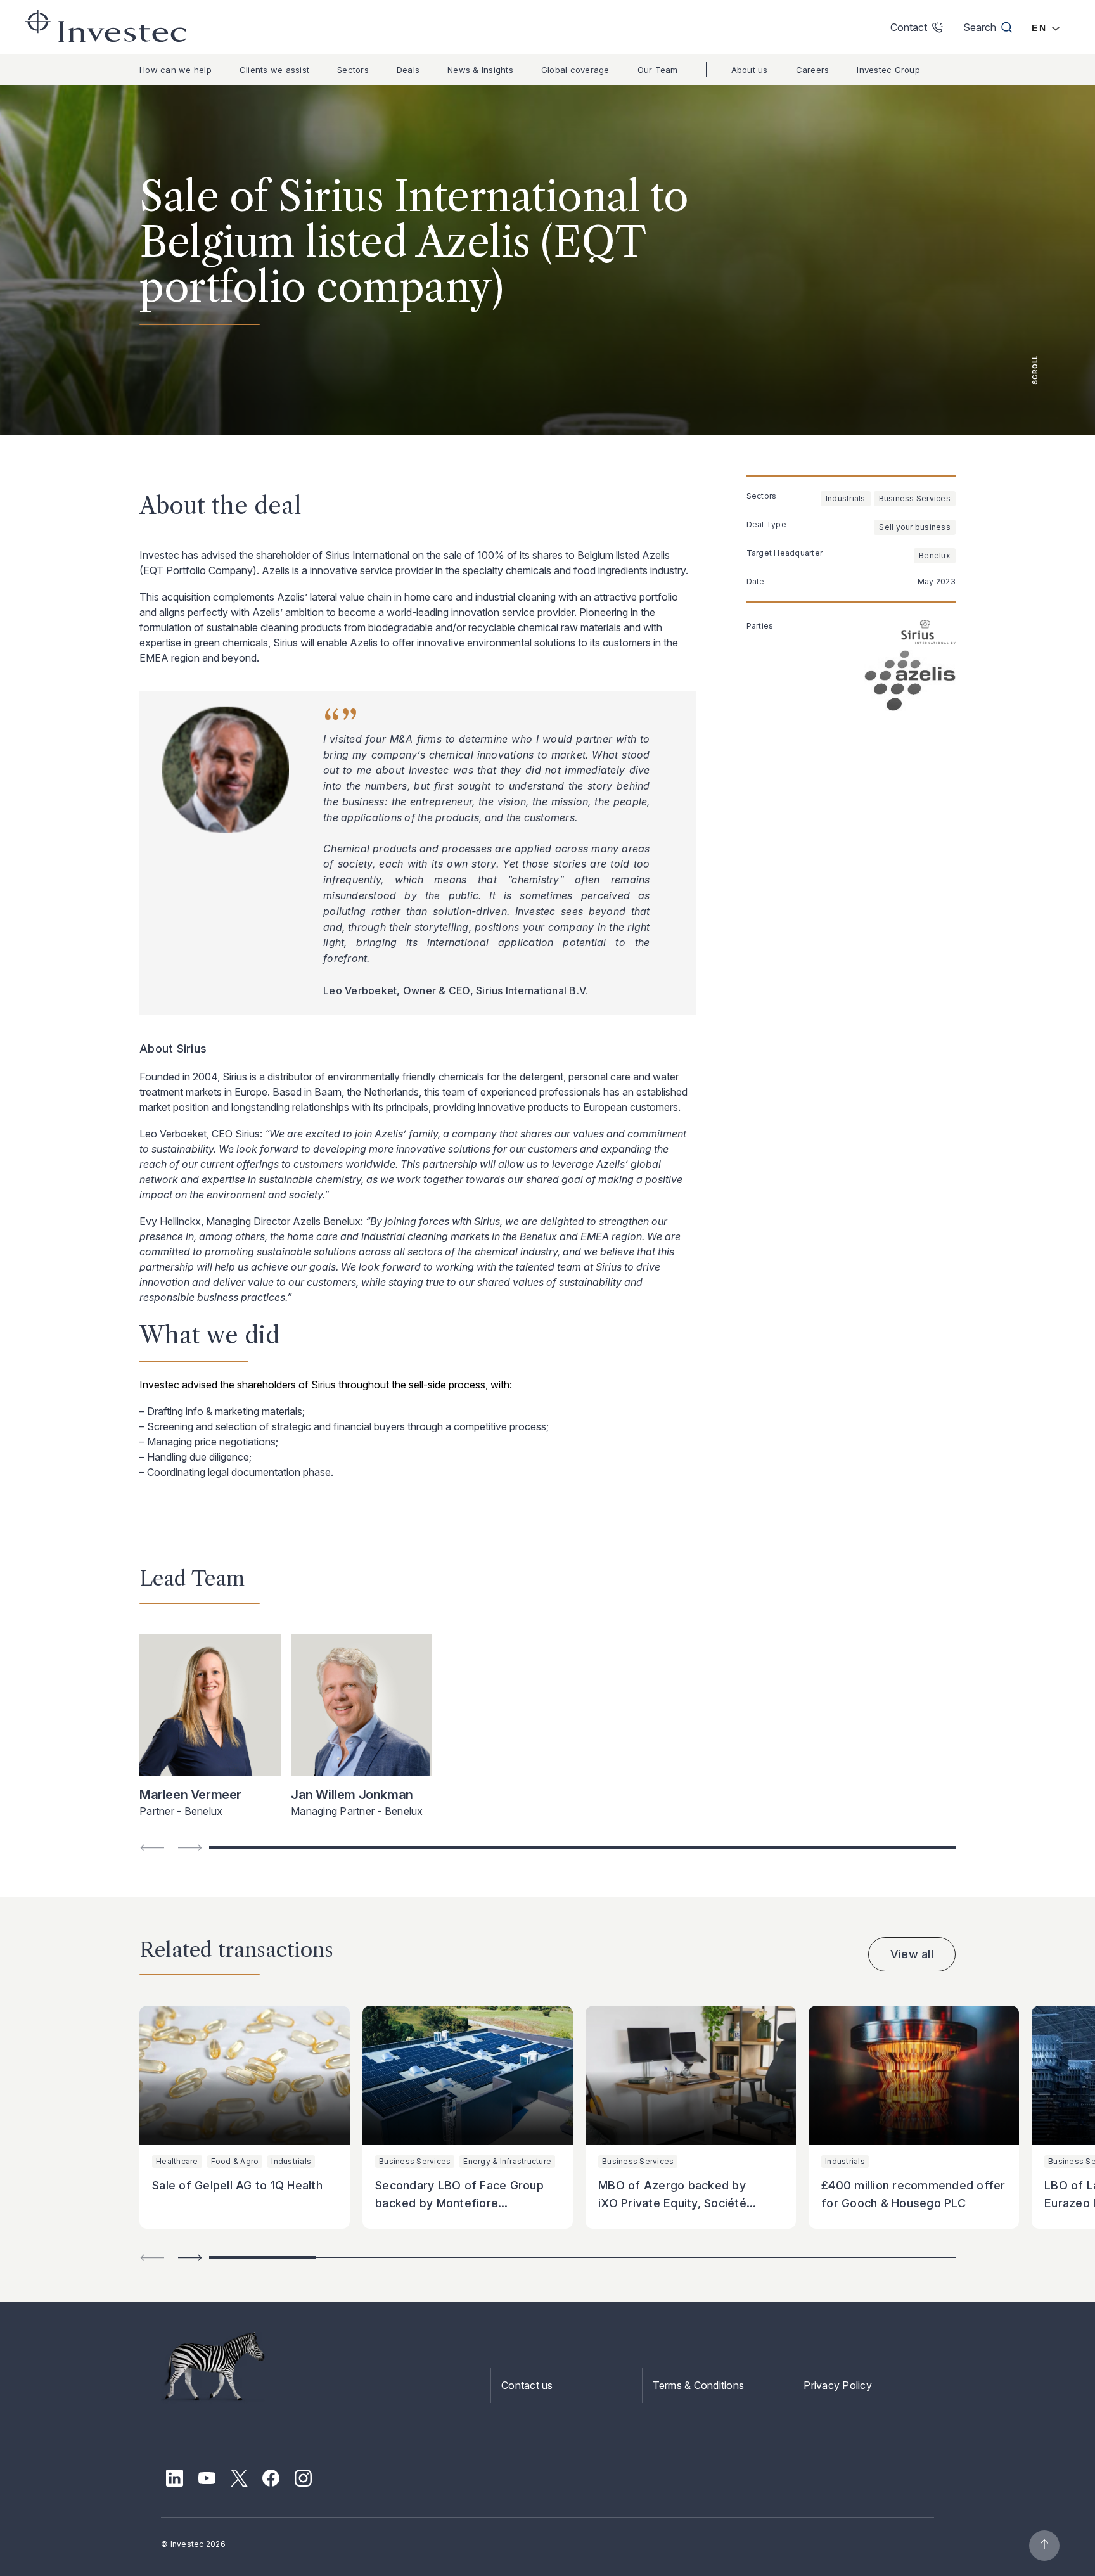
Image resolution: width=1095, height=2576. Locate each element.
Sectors (353, 70)
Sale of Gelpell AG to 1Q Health (237, 2185)
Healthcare (177, 2161)
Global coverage (575, 70)
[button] (190, 2258)
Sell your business (915, 527)
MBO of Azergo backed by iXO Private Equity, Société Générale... (672, 2203)
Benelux (935, 555)
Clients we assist (274, 70)
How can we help (176, 70)
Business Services (915, 498)
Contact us (527, 2385)
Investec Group (888, 70)
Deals (408, 70)
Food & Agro (235, 2161)
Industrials (846, 498)
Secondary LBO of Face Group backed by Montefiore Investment (459, 2203)
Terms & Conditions (699, 2385)
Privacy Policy (838, 2385)
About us (750, 70)
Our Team (658, 70)
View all (912, 1954)
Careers (813, 70)
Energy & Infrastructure (507, 2161)
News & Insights (480, 70)
